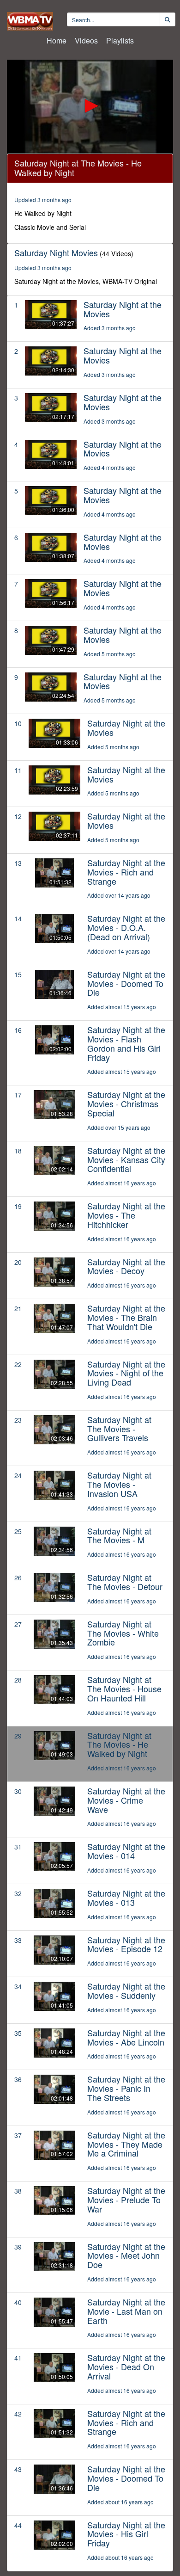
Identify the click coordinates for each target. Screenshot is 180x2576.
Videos (86, 40)
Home (57, 40)
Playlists (120, 40)
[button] (90, 106)
